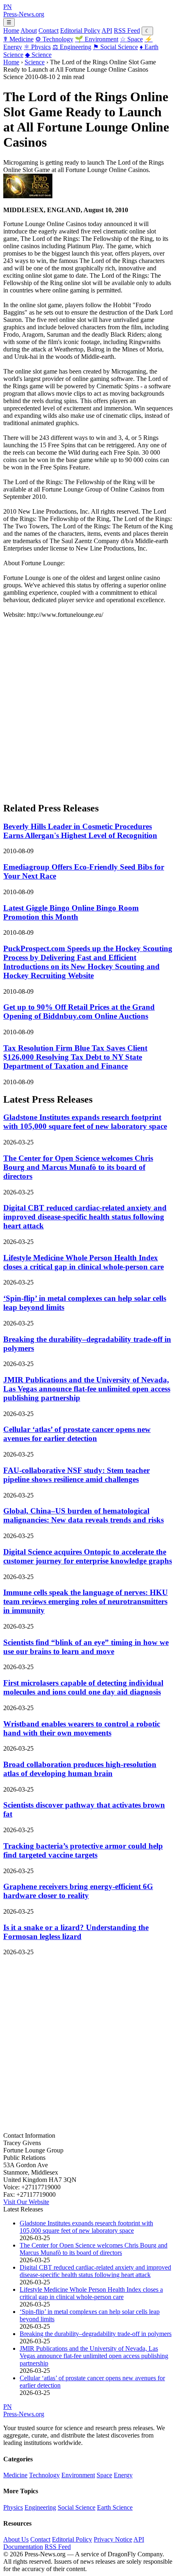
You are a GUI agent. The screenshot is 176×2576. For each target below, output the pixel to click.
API (107, 31)
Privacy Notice (113, 2539)
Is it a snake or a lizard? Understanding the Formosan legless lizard (76, 1932)
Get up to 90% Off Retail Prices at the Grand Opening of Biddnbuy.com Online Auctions (79, 1012)
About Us (16, 2539)
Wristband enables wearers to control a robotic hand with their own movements (82, 1728)
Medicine (18, 39)
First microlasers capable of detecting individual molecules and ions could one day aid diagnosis (83, 1687)
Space (131, 39)
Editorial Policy (80, 31)
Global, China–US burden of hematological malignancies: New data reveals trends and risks (83, 1515)
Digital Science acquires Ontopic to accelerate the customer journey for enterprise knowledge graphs (88, 1556)
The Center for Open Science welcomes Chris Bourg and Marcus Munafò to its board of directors (78, 1167)
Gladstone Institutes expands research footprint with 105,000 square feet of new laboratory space (85, 1122)
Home (11, 31)
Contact (49, 31)
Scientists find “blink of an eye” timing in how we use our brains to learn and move (86, 1647)
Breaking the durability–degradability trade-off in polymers (96, 2334)
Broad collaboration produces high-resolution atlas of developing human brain (80, 1769)
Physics (37, 47)
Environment (97, 39)
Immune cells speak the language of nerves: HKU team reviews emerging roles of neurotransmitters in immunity (86, 1601)
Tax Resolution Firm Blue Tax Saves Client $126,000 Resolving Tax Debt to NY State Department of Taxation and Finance (75, 1057)
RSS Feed (127, 31)
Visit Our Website (26, 2202)
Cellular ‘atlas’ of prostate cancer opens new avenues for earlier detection (77, 1434)
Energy (123, 2475)
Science (38, 55)
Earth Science (115, 2507)
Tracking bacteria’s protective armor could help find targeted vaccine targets (83, 1850)
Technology (54, 39)
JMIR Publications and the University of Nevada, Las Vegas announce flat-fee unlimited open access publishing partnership (87, 1389)
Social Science (115, 47)
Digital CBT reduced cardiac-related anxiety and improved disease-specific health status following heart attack (85, 1217)
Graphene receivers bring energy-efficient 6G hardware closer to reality (78, 1891)
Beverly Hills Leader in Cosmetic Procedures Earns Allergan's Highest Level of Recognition (80, 831)
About (29, 31)
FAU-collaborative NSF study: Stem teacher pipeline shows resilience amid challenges (77, 1475)
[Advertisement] (88, 707)
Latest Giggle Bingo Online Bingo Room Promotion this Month (71, 912)
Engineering (72, 47)
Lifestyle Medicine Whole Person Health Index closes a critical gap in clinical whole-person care (83, 1262)
